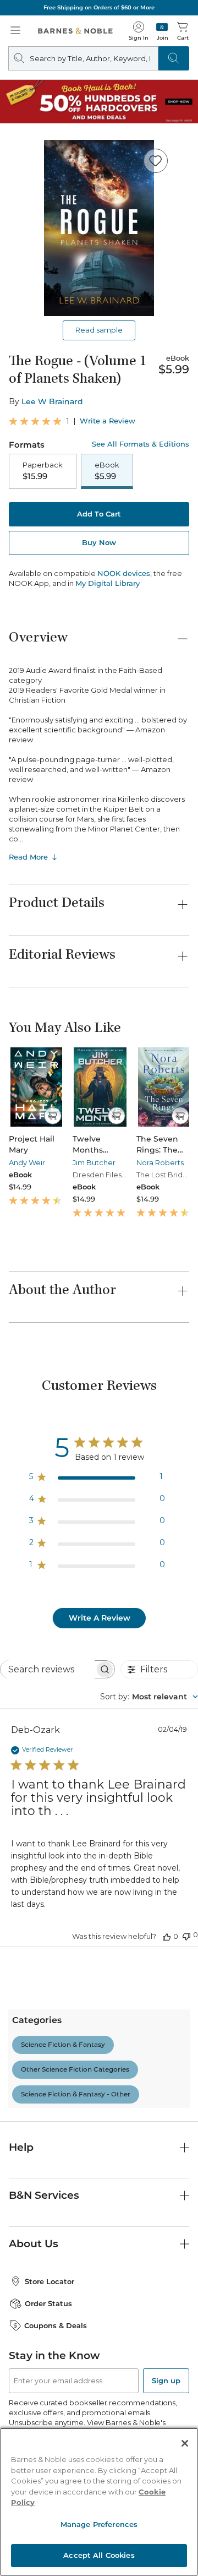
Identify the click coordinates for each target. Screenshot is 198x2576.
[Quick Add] (53, 1116)
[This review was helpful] (167, 1936)
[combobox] (149, 1697)
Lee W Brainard (52, 401)
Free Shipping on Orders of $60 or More (99, 7)
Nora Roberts (160, 1162)
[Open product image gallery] (99, 228)
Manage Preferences (99, 2524)
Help (21, 2147)
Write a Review (108, 421)
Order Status (48, 2303)
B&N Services (44, 2195)
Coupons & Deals (56, 2325)
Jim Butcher (94, 1162)
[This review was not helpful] (186, 1935)
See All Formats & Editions (141, 444)
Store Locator (50, 2281)
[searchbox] (48, 1669)
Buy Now (99, 542)
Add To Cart (99, 514)
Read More (28, 857)
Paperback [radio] (43, 471)
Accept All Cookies (99, 2555)
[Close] (185, 2443)
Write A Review (100, 1618)
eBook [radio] (107, 471)
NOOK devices (124, 574)
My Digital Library (108, 583)
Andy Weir (27, 1162)
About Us (34, 2244)
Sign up (166, 2381)
